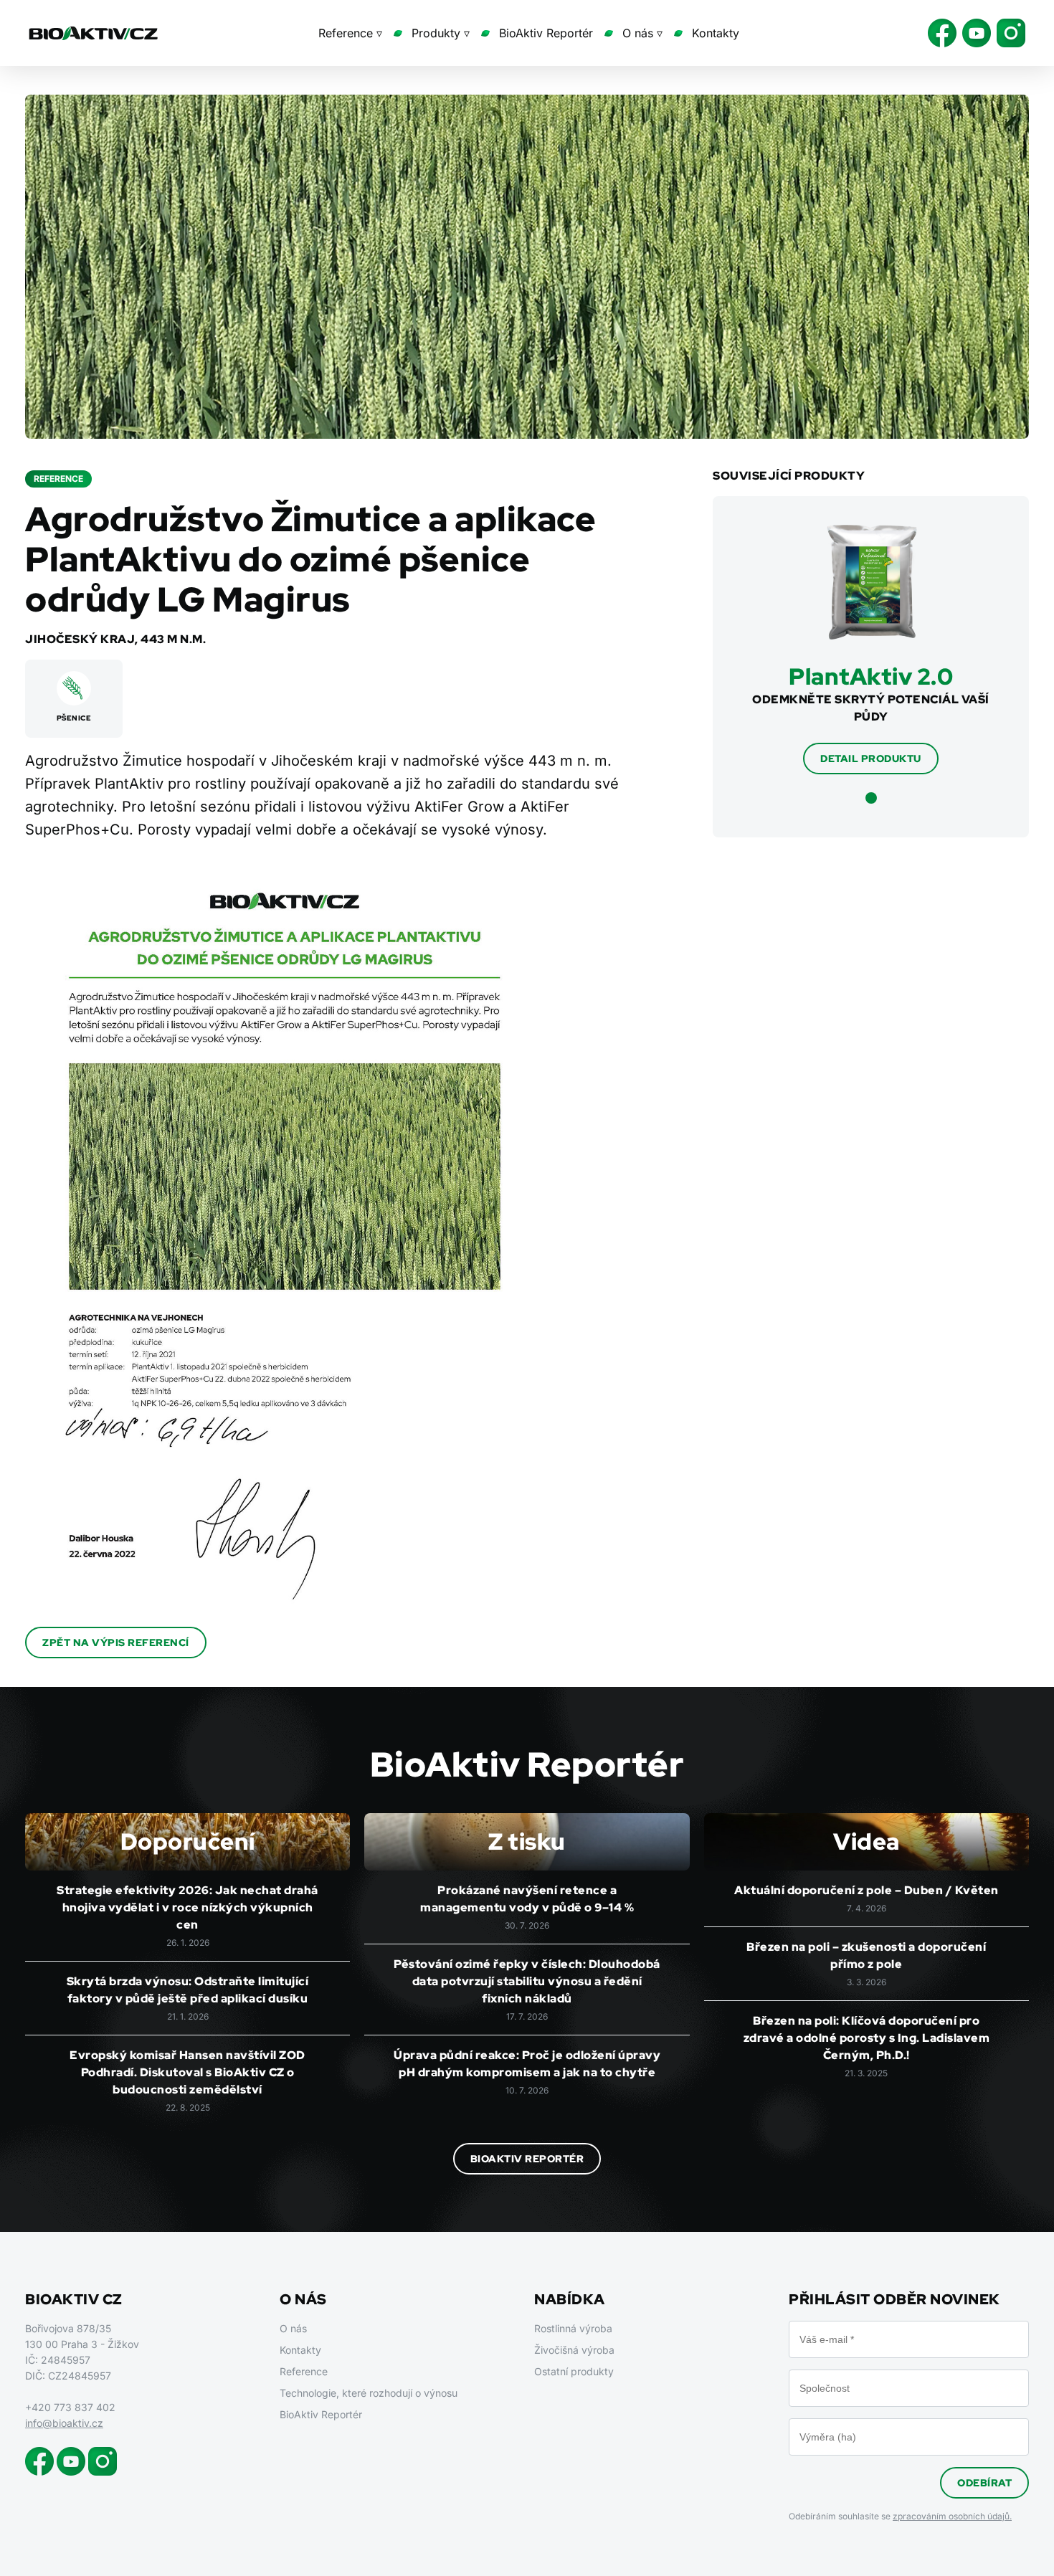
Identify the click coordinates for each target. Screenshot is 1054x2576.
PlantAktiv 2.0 (871, 676)
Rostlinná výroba (573, 2328)
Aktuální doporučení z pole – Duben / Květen (867, 1890)
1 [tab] (871, 798)
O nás (293, 2328)
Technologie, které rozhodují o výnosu (369, 2393)
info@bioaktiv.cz (64, 2423)
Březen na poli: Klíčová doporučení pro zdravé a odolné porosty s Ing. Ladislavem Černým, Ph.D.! (867, 2038)
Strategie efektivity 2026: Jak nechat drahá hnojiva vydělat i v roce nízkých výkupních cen (187, 1907)
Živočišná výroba (574, 2350)
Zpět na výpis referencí (116, 1643)
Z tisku (527, 1841)
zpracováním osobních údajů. (952, 2516)
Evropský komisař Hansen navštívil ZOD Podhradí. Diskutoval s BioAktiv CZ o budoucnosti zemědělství (187, 2072)
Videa (867, 1841)
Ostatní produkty (574, 2371)
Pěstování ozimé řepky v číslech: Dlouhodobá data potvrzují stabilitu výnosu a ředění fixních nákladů (527, 1981)
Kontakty (716, 33)
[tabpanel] (871, 650)
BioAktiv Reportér (546, 33)
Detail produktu (871, 759)
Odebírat (984, 2483)
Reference (304, 2371)
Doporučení (188, 1841)
